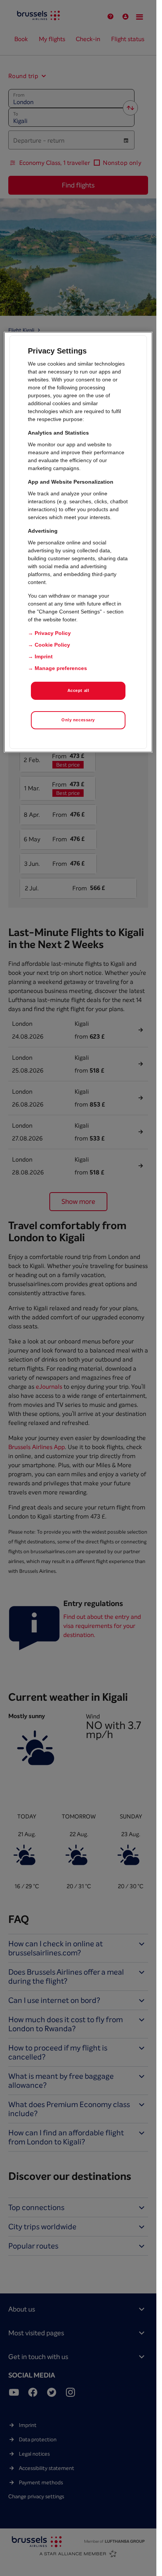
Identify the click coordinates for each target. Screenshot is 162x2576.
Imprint (44, 656)
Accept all (78, 690)
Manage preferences (61, 668)
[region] (78, 542)
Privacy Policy (53, 633)
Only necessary (78, 720)
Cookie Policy (52, 645)
